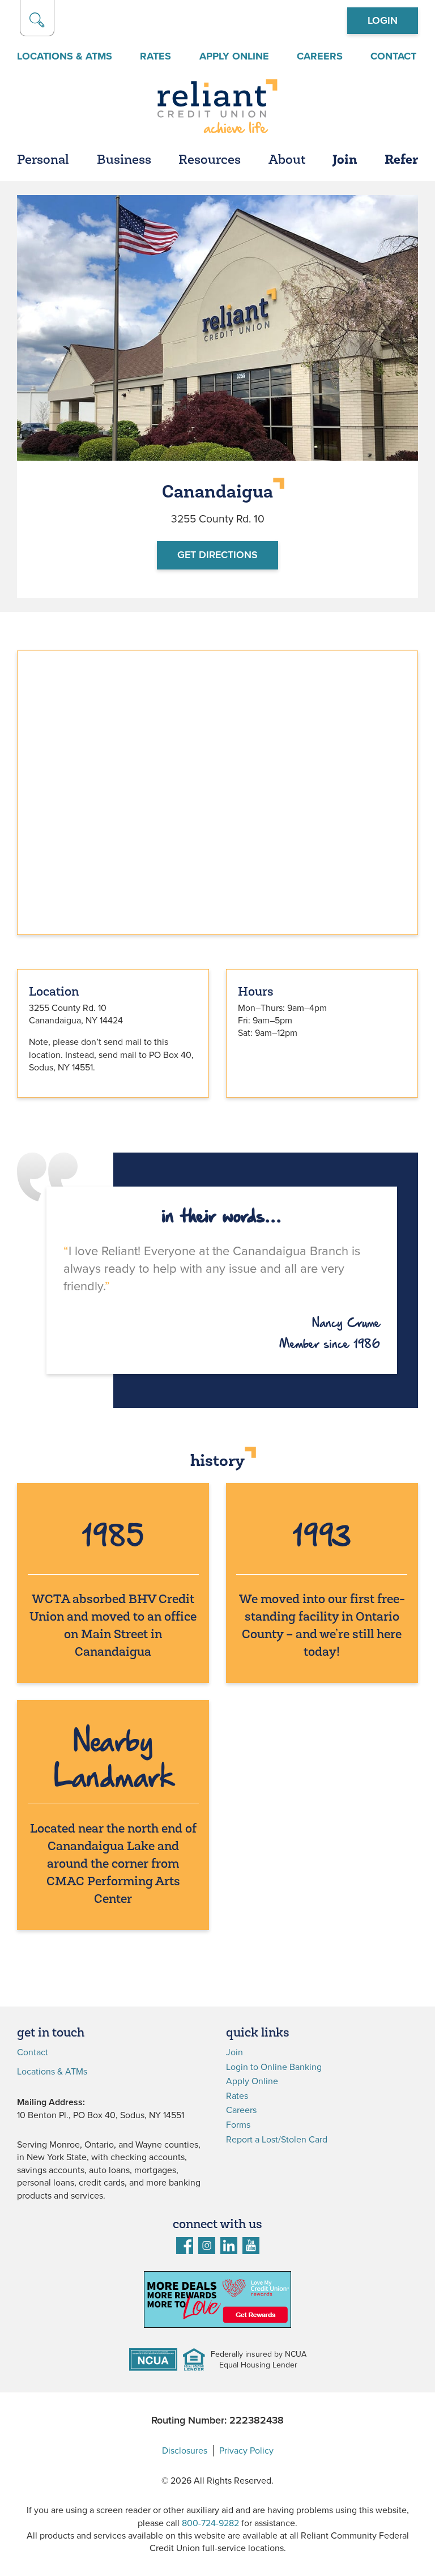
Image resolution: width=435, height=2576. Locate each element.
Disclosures (185, 2451)
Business (124, 161)
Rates (155, 56)
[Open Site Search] (37, 18)
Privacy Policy (246, 2451)
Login (383, 20)
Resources (210, 161)
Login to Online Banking (274, 2067)
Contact (393, 56)
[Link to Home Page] (217, 108)
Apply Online (234, 56)
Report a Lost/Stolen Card (277, 2140)
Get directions (217, 555)
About (287, 161)
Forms (238, 2125)
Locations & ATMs (65, 56)
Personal (43, 161)
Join (345, 161)
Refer (401, 161)
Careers (320, 56)
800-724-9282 (210, 2523)
